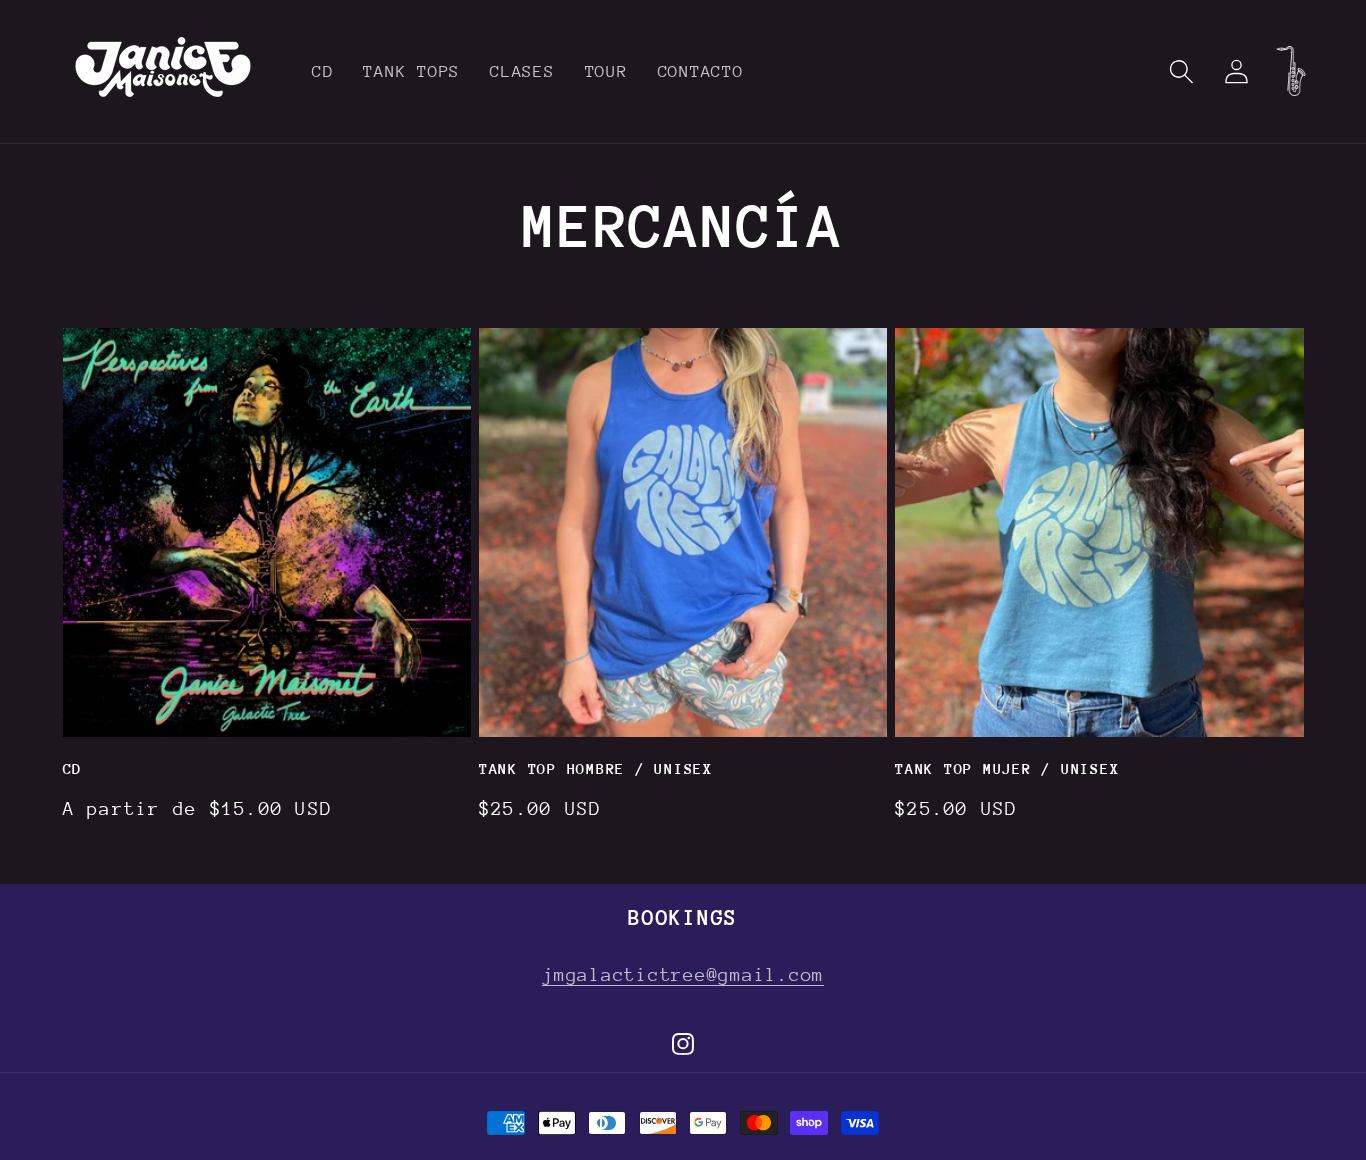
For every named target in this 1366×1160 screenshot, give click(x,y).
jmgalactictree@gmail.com (683, 974)
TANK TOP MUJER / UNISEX (1007, 768)
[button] (1181, 71)
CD (73, 768)
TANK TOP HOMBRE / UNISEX (596, 768)
